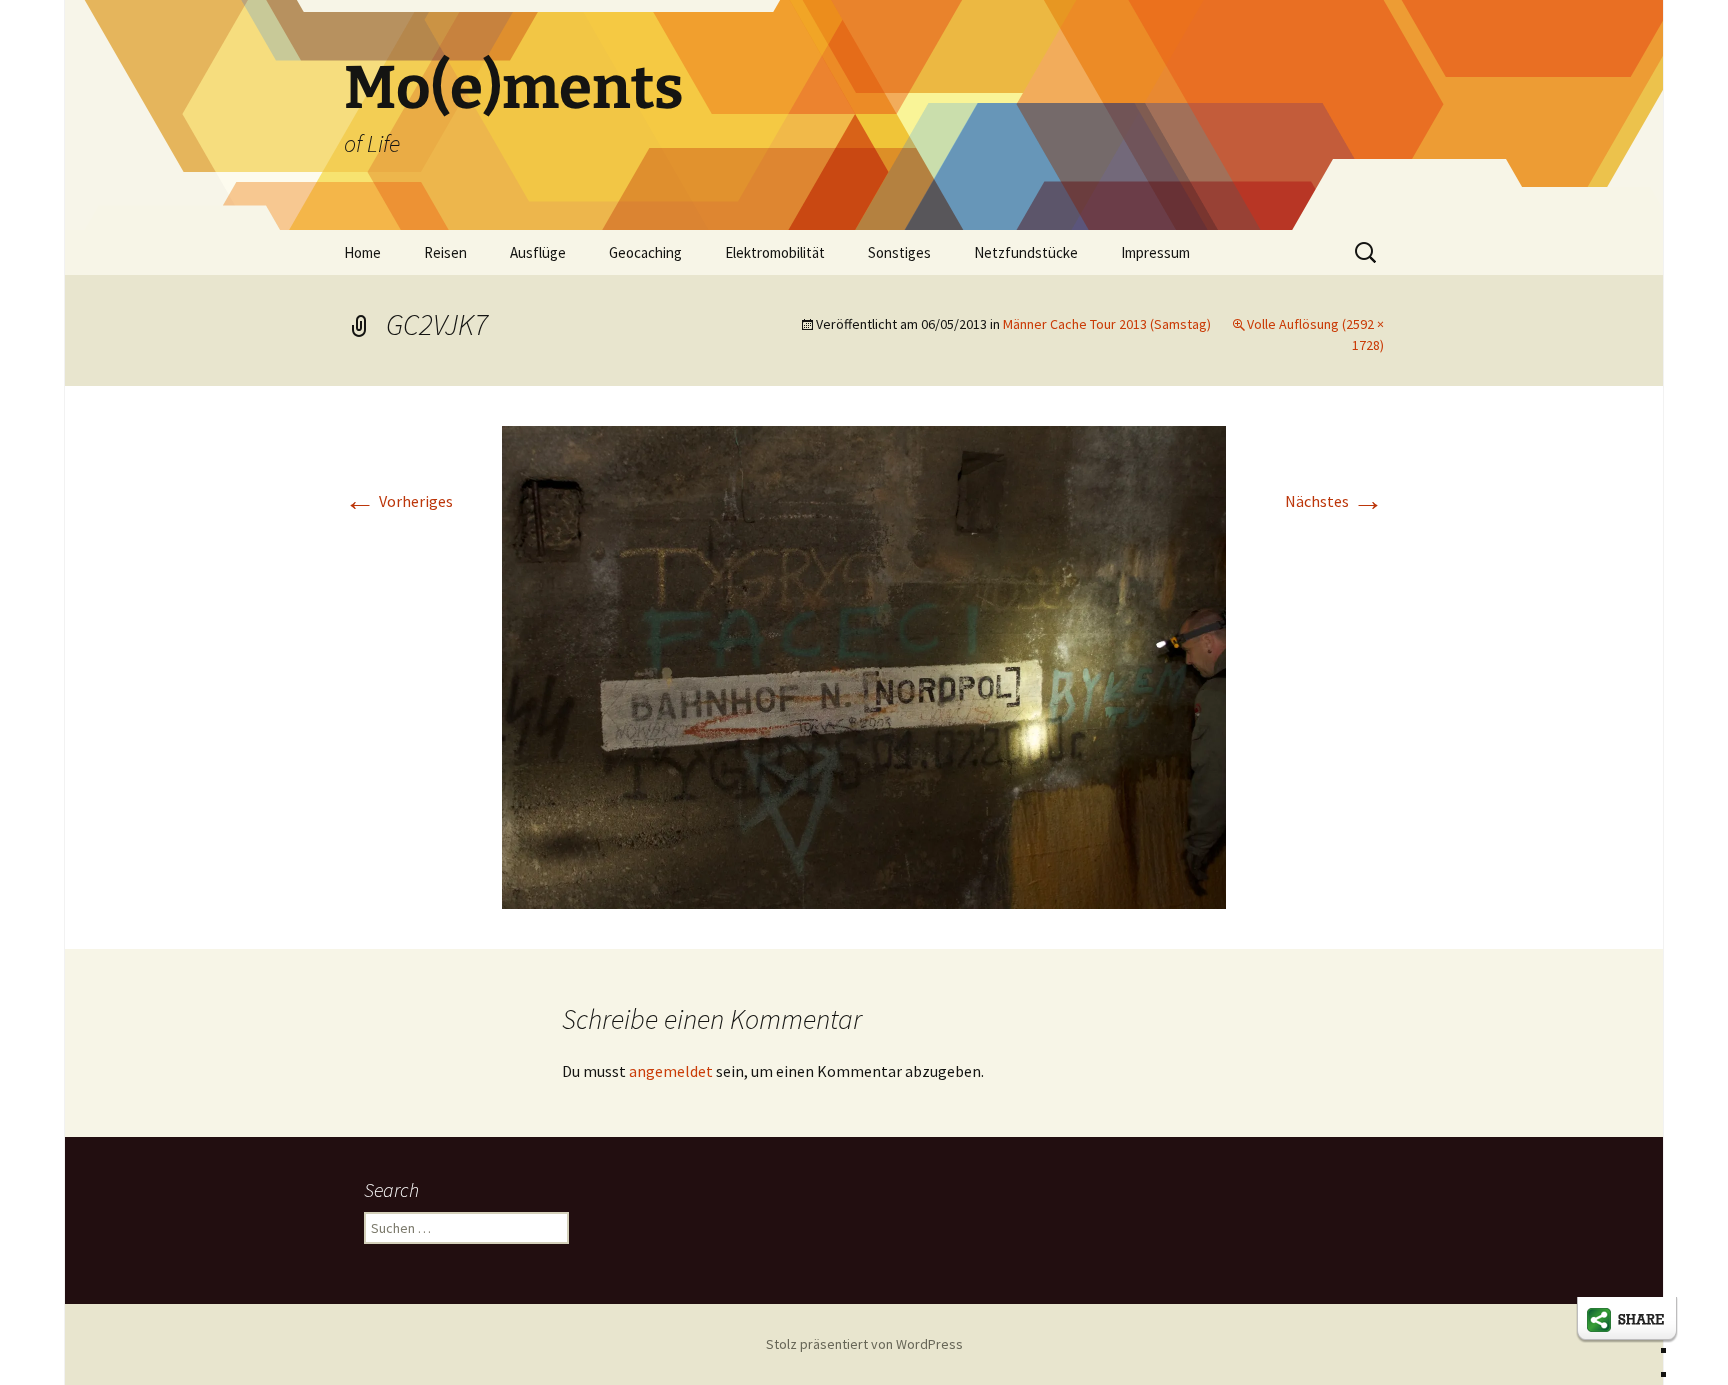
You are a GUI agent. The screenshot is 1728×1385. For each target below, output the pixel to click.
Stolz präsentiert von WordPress (864, 1344)
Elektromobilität (775, 252)
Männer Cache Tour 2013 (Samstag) (1107, 324)
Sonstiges (899, 252)
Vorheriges (398, 501)
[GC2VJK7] (864, 665)
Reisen (445, 252)
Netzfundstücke (1026, 252)
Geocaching (645, 252)
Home (362, 252)
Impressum (1155, 252)
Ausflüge (538, 252)
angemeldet (671, 1071)
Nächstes (1334, 501)
